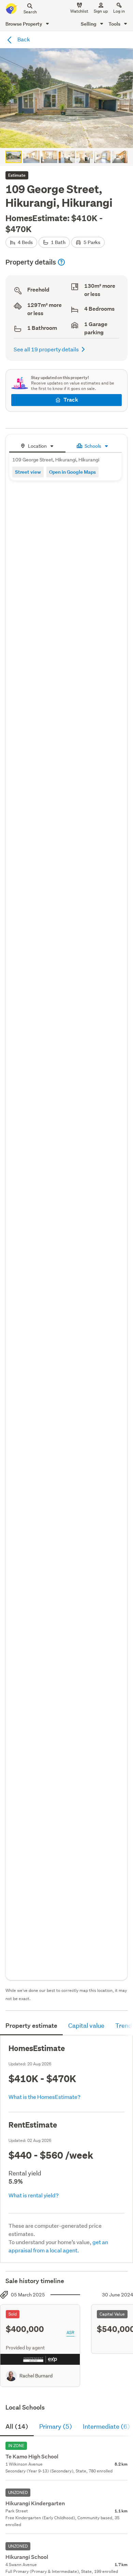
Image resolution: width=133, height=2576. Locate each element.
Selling (89, 24)
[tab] (37, 445)
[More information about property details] (61, 262)
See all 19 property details (46, 349)
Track (71, 400)
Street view (28, 472)
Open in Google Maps (72, 472)
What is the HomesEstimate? (45, 2097)
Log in (119, 11)
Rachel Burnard (36, 2376)
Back (23, 39)
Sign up (101, 11)
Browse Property (24, 24)
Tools (115, 24)
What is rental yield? (34, 2195)
